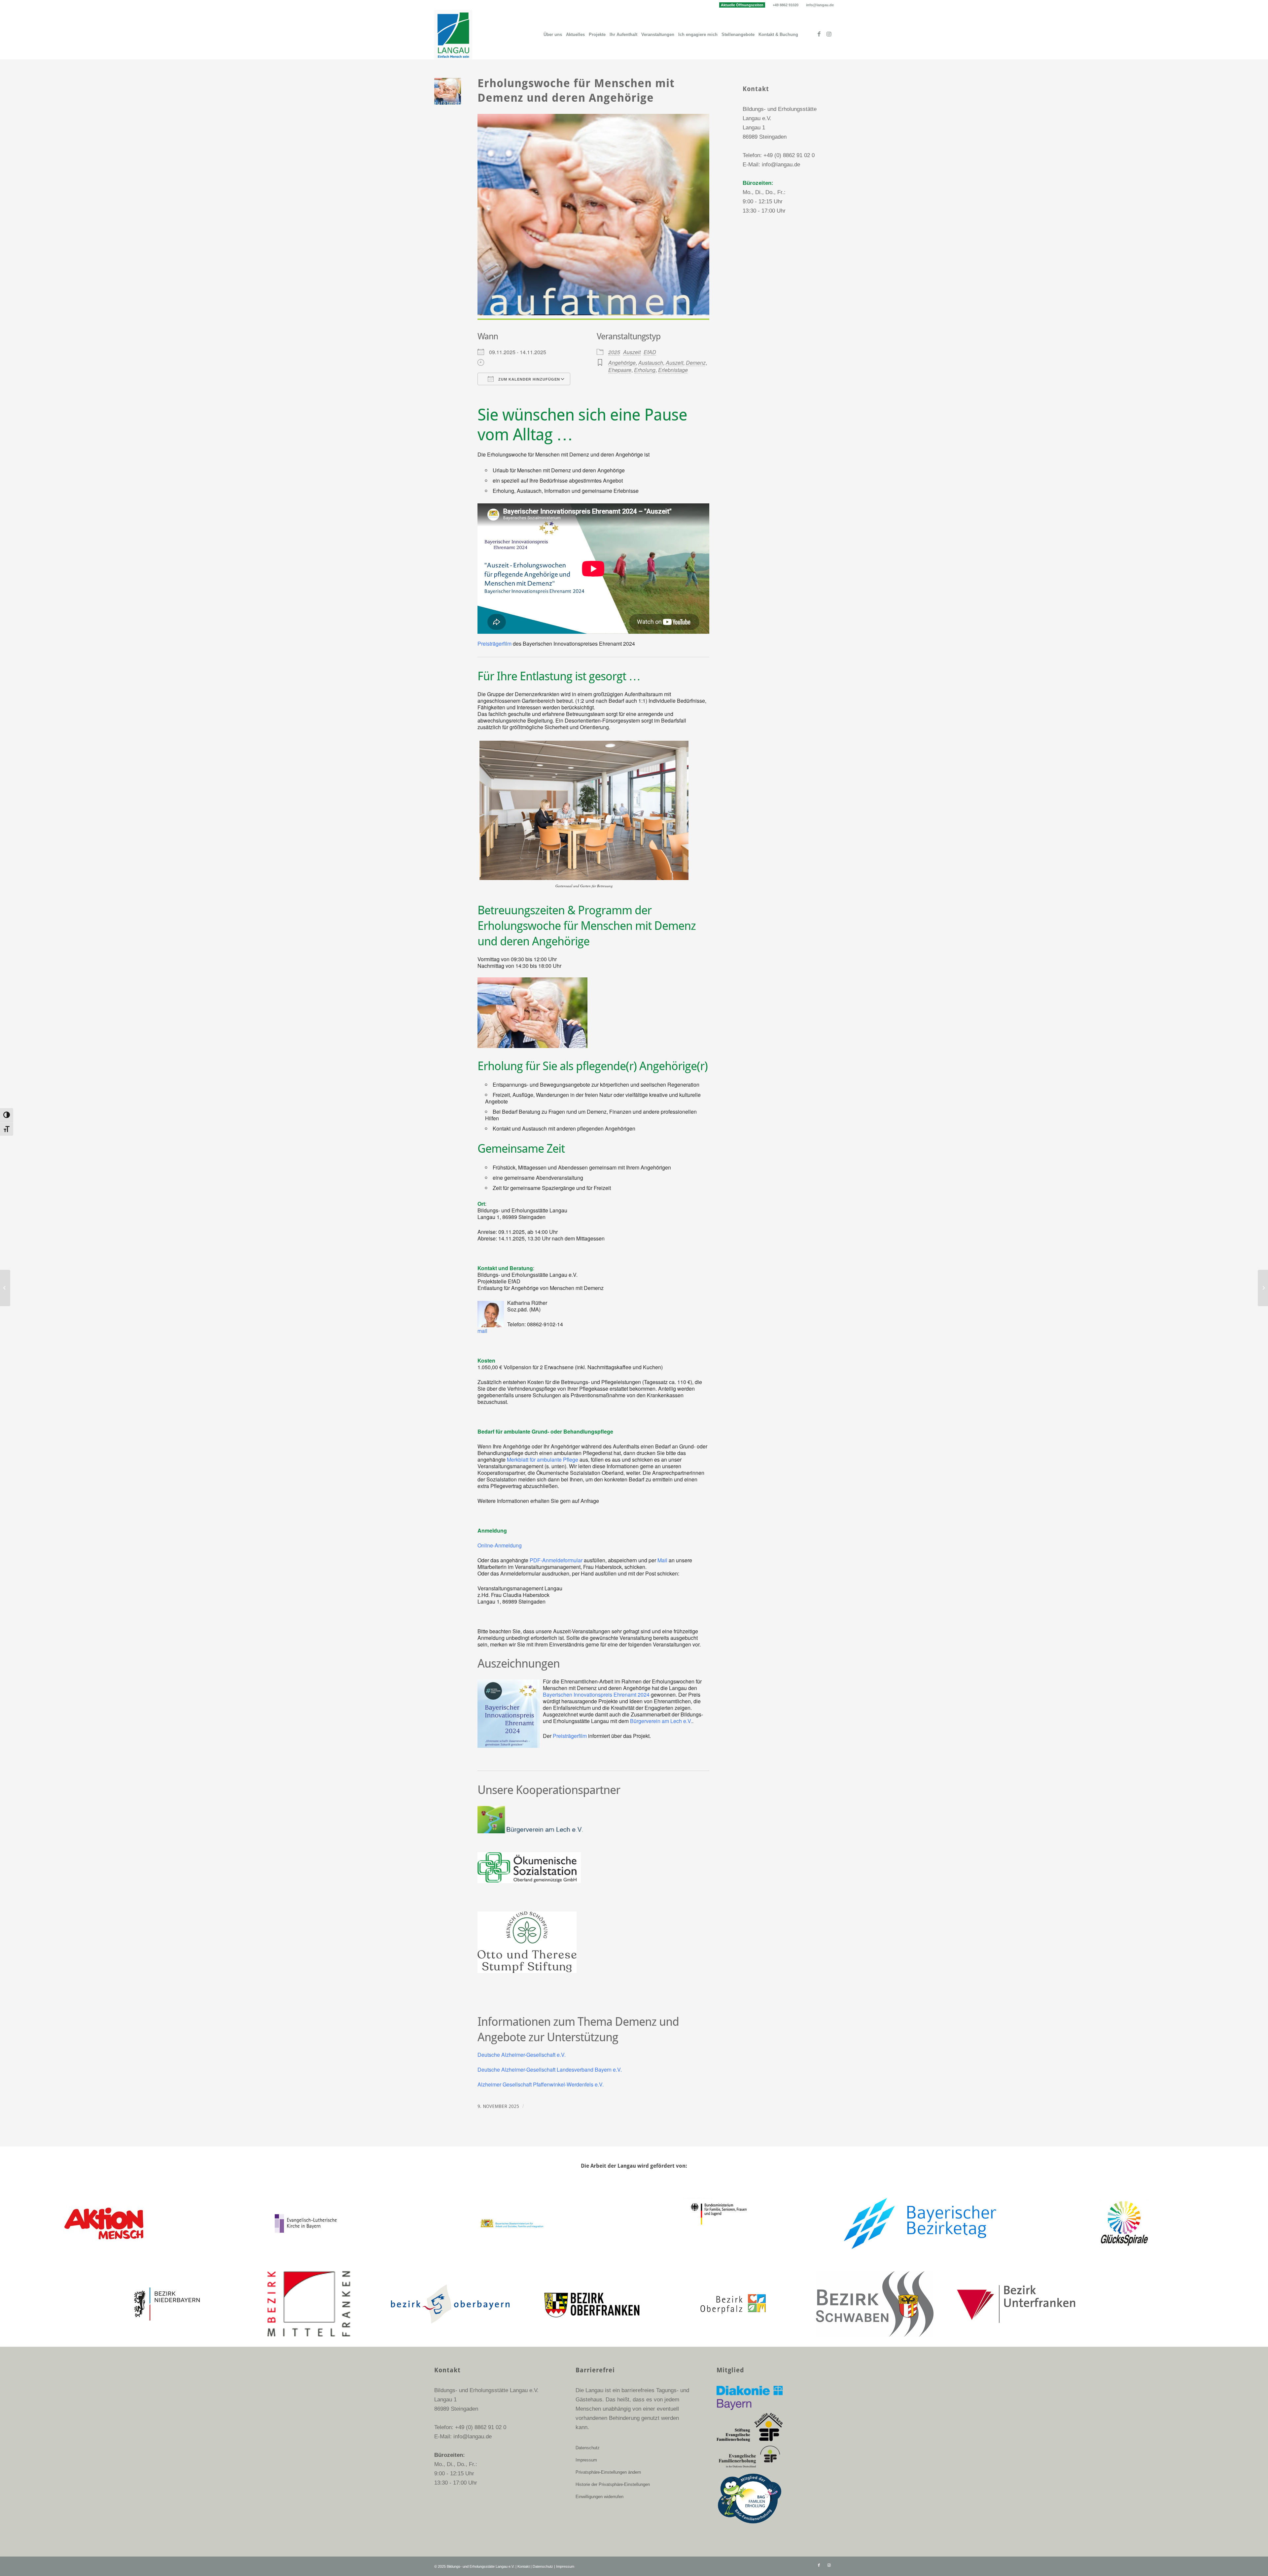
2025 (614, 352)
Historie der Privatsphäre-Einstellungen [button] (613, 2484)
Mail (662, 1560)
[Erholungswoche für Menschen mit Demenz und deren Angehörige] (5, 1288)
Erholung (645, 370)
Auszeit (632, 352)
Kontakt (524, 2566)
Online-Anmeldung (500, 1545)
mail (482, 1331)
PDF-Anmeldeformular (556, 1560)
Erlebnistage (673, 370)
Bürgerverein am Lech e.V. (661, 1721)
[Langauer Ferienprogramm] (1263, 1288)
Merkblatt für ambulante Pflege (543, 1459)
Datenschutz (588, 2448)
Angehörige (622, 363)
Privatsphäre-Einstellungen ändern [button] (608, 2472)
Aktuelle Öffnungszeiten (742, 5)
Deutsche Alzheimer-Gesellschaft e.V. (522, 2055)
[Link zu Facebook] (819, 34)
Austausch (651, 363)
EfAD (650, 352)
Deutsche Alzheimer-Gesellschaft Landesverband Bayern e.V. (550, 2069)
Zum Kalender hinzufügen (528, 379)
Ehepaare (620, 370)
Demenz (696, 363)
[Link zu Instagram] (829, 34)
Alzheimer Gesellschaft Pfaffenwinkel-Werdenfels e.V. (541, 2084)
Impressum (586, 2460)
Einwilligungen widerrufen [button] (599, 2497)
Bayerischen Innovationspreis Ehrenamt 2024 (596, 1695)
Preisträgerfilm (494, 644)
